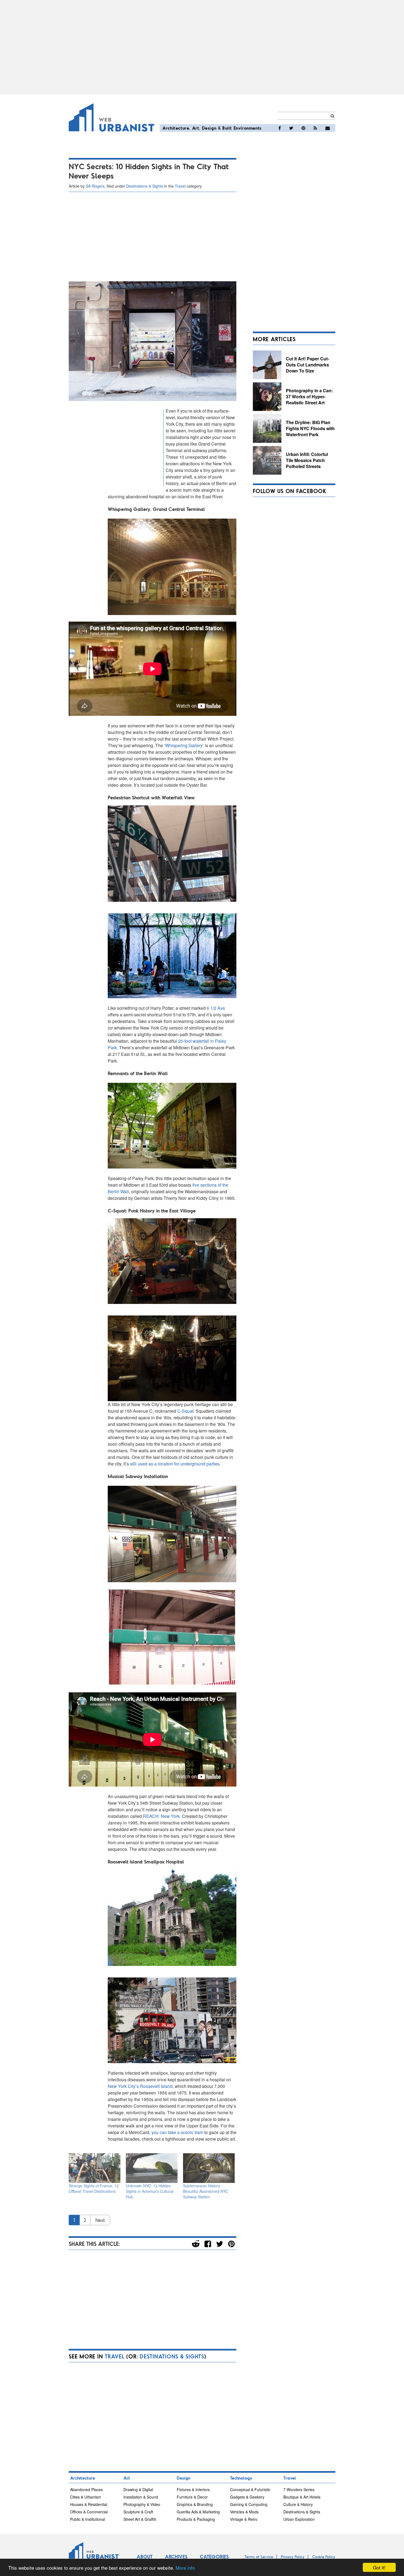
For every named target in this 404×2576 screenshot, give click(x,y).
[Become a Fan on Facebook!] (280, 128)
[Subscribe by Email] (328, 128)
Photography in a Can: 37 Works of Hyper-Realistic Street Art (309, 396)
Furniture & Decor (192, 2497)
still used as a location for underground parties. (175, 1464)
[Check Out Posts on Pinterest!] (303, 128)
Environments (248, 128)
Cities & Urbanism (86, 2497)
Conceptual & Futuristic (250, 2489)
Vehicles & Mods (244, 2512)
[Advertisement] (202, 47)
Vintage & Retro (244, 2519)
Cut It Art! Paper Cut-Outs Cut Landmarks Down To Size (307, 365)
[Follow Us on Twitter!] (291, 128)
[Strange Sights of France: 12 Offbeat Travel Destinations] (95, 2168)
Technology (241, 2478)
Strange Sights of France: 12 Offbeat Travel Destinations (94, 2188)
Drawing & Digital (138, 2489)
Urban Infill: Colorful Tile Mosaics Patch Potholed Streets (307, 460)
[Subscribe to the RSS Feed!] (315, 128)
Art (196, 128)
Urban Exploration (299, 2519)
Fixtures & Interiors (193, 2489)
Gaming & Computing (249, 2504)
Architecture (176, 128)
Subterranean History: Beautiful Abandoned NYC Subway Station (206, 2191)
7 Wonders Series (299, 2489)
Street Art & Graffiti (140, 2519)
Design (209, 128)
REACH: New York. (162, 1816)
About (145, 2556)
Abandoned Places (86, 2489)
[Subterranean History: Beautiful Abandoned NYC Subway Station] (209, 2168)
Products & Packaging (196, 2519)
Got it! (379, 2567)
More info (185, 2568)
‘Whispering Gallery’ (184, 745)
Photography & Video (142, 2504)
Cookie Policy (324, 2557)
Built (227, 128)
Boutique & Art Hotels (302, 2497)
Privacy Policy (293, 2557)
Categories (214, 2556)
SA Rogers (95, 186)
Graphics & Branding (195, 2504)
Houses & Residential (89, 2504)
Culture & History (298, 2504)
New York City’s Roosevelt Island (140, 2086)
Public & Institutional (88, 2519)
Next (100, 2220)
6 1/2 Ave (216, 1008)
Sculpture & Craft (138, 2512)
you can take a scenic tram (177, 2132)
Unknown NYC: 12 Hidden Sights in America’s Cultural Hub (150, 2191)
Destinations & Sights (145, 186)
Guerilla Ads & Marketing (198, 2512)
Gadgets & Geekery (247, 2497)
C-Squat (185, 1411)
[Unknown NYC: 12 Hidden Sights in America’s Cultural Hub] (152, 2168)
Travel (180, 186)
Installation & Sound (141, 2497)
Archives (176, 2556)
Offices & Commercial (89, 2512)
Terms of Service (259, 2557)
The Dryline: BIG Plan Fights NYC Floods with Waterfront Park (310, 428)
